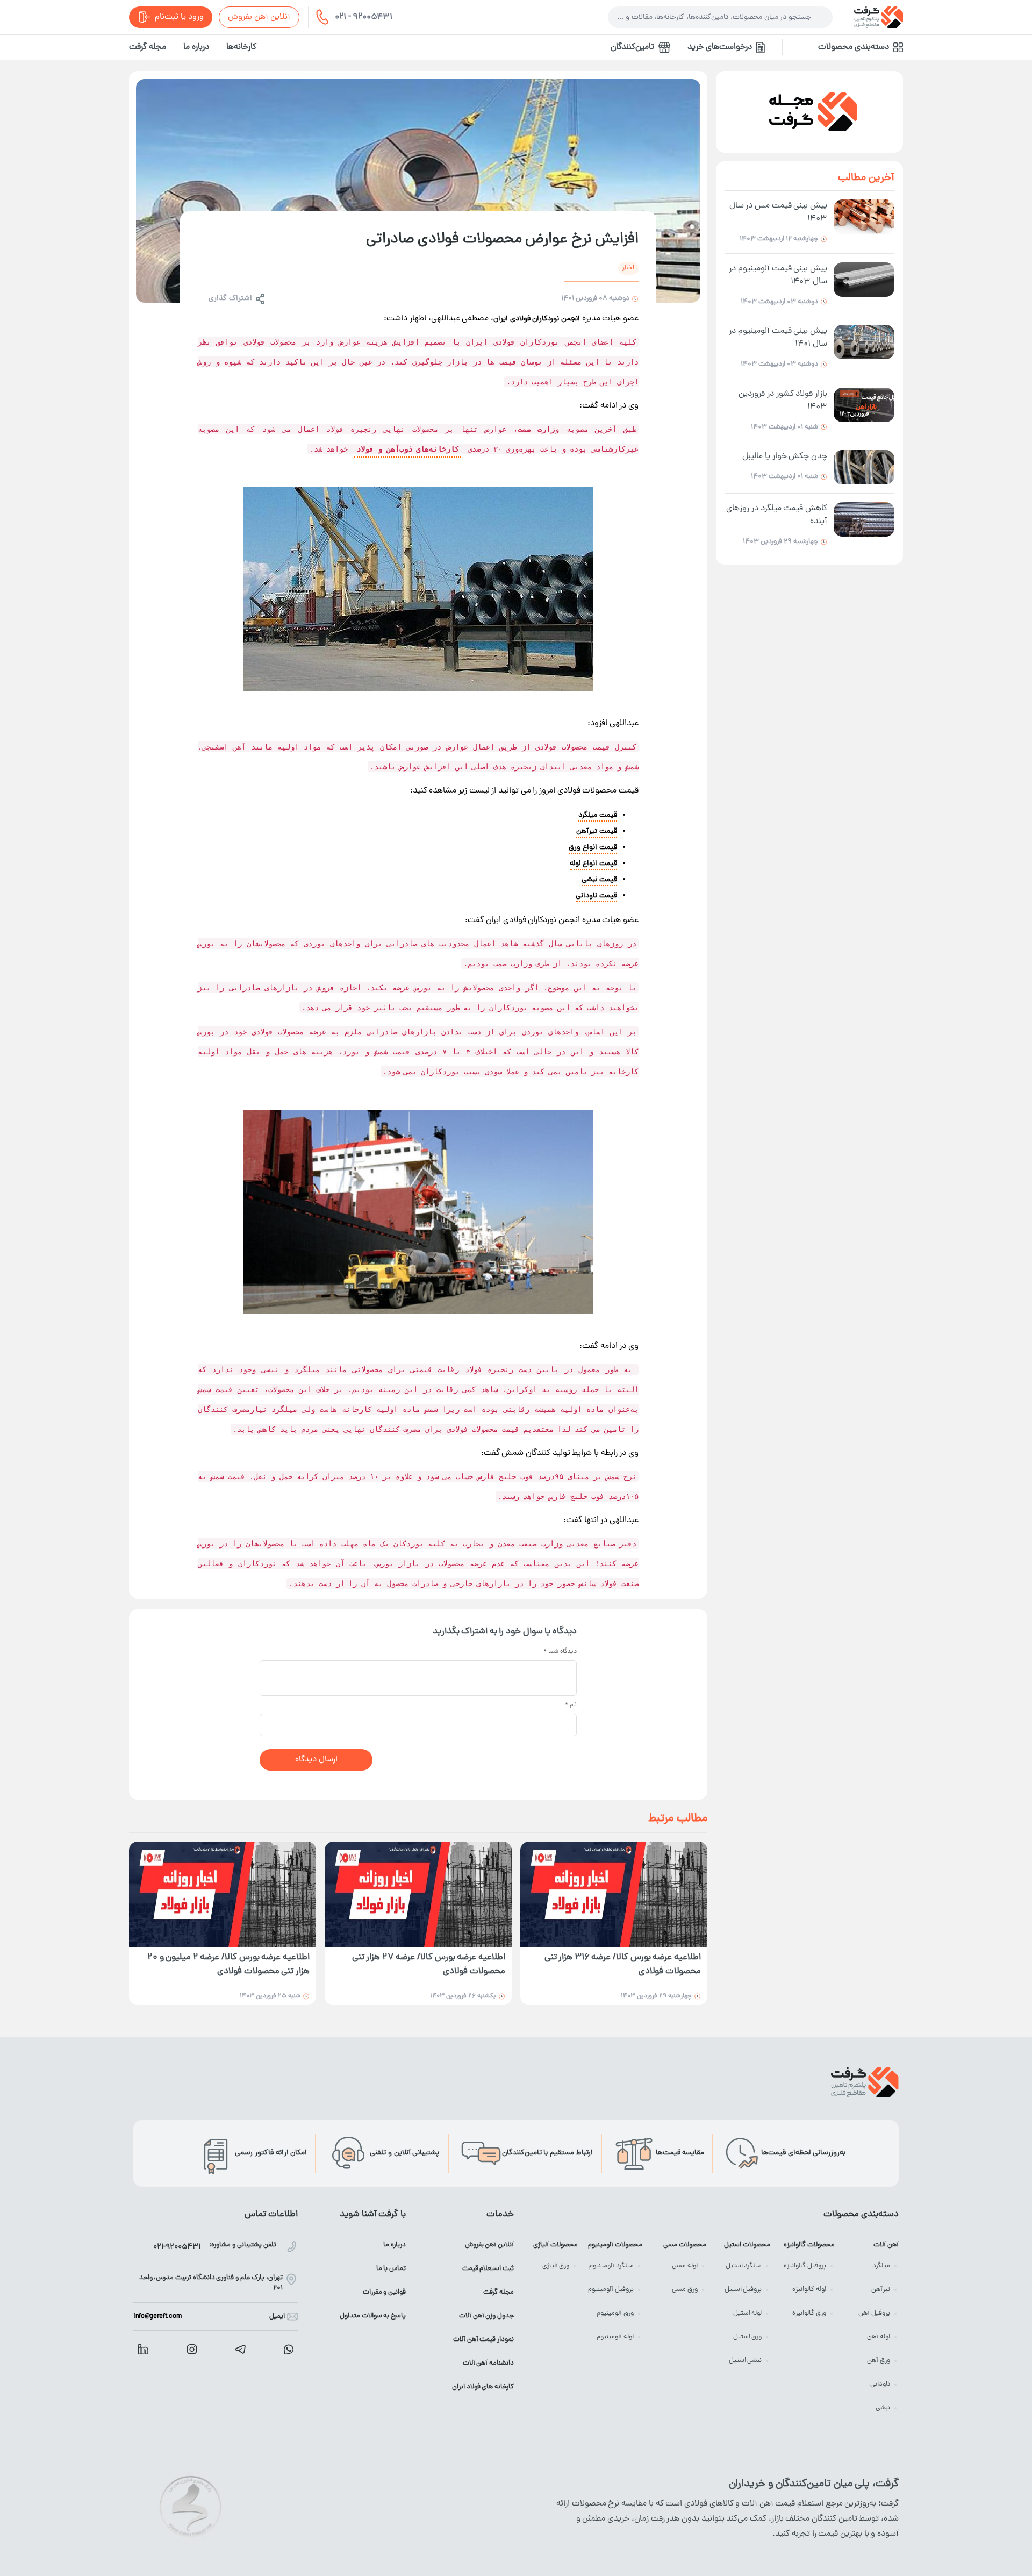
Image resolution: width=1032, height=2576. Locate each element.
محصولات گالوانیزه (809, 2245)
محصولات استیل (747, 2245)
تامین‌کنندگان (632, 47)
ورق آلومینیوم (615, 2313)
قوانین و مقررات (384, 2292)
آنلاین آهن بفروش (259, 17)
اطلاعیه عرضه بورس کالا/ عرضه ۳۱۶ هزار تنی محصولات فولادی (623, 1965)
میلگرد (881, 2266)
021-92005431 (177, 2247)
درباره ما (196, 47)
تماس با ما (391, 2269)
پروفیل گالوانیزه (805, 2266)
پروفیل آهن (874, 2313)
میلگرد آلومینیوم (611, 2266)
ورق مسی (685, 2290)
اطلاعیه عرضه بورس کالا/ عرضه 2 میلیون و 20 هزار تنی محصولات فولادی (228, 1965)
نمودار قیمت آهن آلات (483, 2340)
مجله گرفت (148, 47)
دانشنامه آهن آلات (488, 2363)
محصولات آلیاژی (556, 2245)
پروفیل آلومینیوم (611, 2290)
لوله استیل (748, 2313)
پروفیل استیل (743, 2290)
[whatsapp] (289, 2349)
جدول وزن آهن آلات (486, 2316)
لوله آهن (879, 2337)
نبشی (883, 2408)
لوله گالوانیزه (809, 2290)
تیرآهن (881, 2290)
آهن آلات (886, 2245)
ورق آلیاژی (556, 2266)
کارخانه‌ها (241, 47)
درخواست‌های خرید (720, 47)
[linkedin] (143, 2349)
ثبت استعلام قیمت (488, 2269)
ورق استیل (748, 2337)
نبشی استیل (746, 2361)
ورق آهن (879, 2361)
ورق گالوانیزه (809, 2313)
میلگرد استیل (744, 2266)
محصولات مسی (685, 2245)
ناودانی (880, 2384)
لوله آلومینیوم (615, 2337)
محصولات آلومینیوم (615, 2245)
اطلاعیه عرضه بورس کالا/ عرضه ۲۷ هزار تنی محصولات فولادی (429, 1965)
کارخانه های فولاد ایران (483, 2387)
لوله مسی (685, 2266)
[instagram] (192, 2349)
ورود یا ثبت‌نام (179, 17)
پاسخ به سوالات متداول (373, 2316)
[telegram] (240, 2349)
